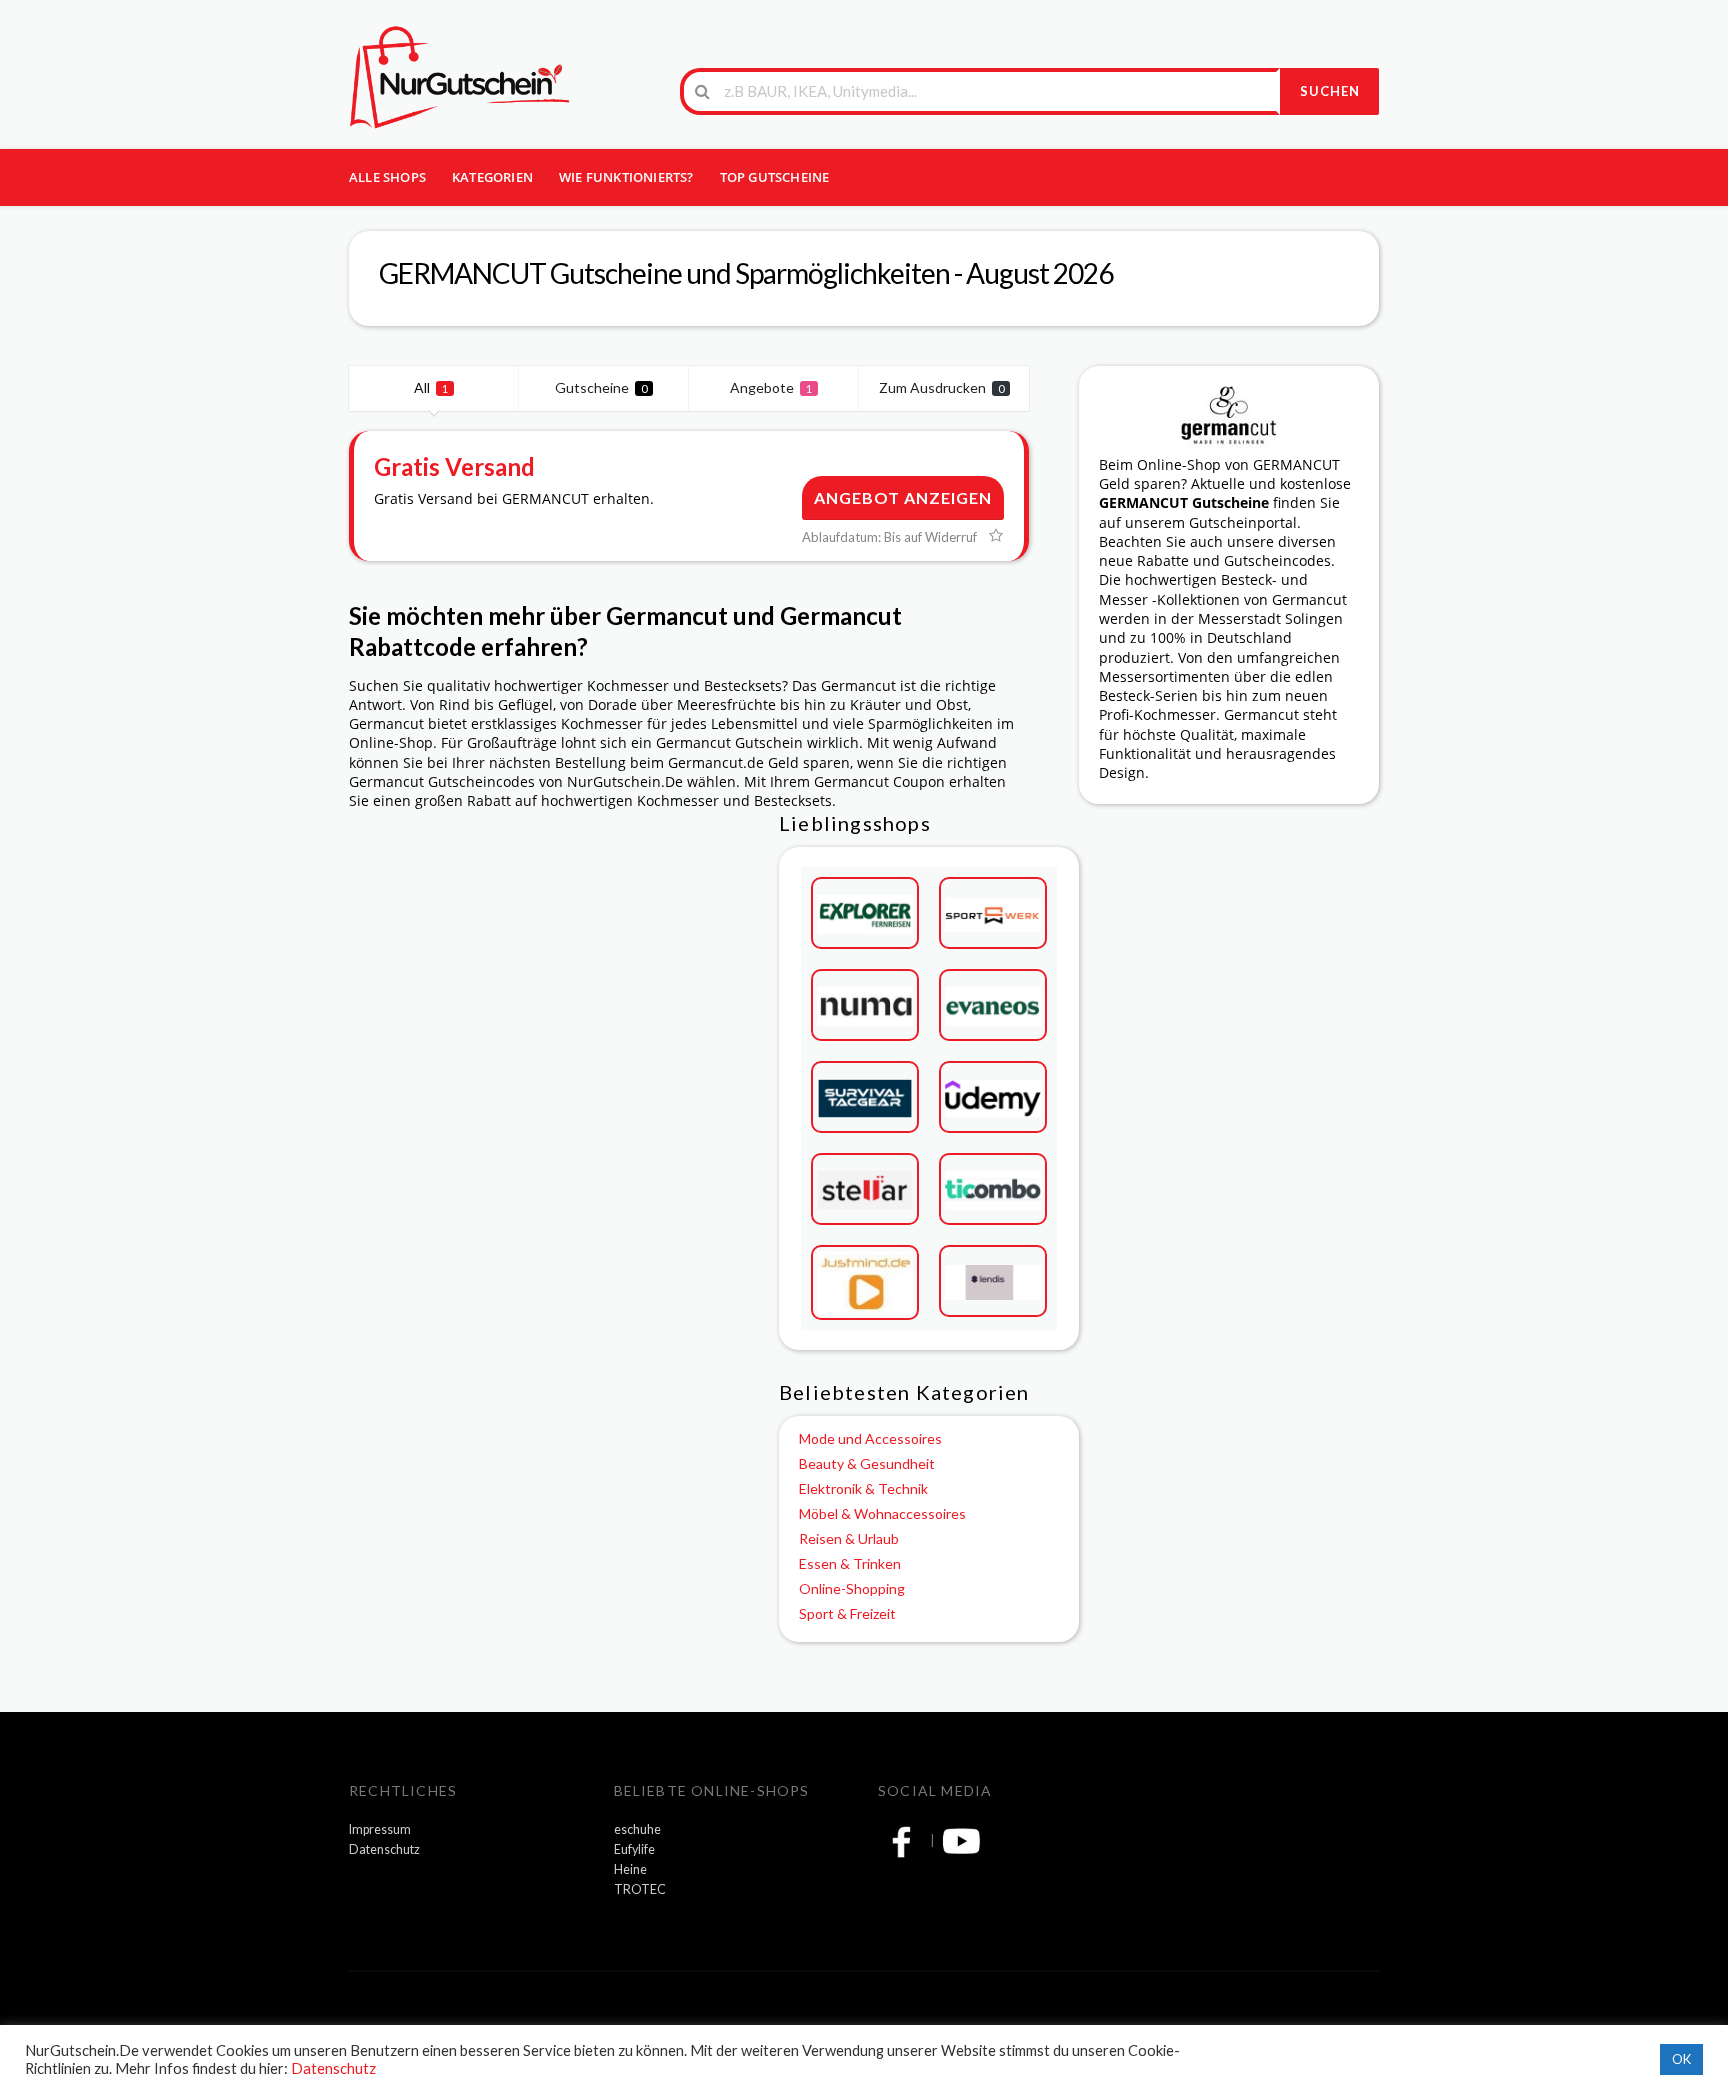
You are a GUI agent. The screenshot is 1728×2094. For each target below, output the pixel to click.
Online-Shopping (852, 1588)
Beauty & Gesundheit (867, 1463)
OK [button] (1681, 2059)
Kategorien (492, 177)
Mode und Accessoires (870, 1438)
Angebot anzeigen (903, 497)
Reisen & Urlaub (849, 1538)
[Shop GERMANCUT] (1229, 414)
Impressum (380, 1829)
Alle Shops (387, 177)
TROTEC (640, 1889)
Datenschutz (384, 1849)
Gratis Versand (454, 466)
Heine (630, 1869)
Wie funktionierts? (626, 177)
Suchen (1330, 91)
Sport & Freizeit (847, 1613)
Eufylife (634, 1849)
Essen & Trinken (850, 1563)
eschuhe (637, 1829)
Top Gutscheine (775, 177)
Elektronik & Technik (863, 1488)
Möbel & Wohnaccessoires (882, 1513)
